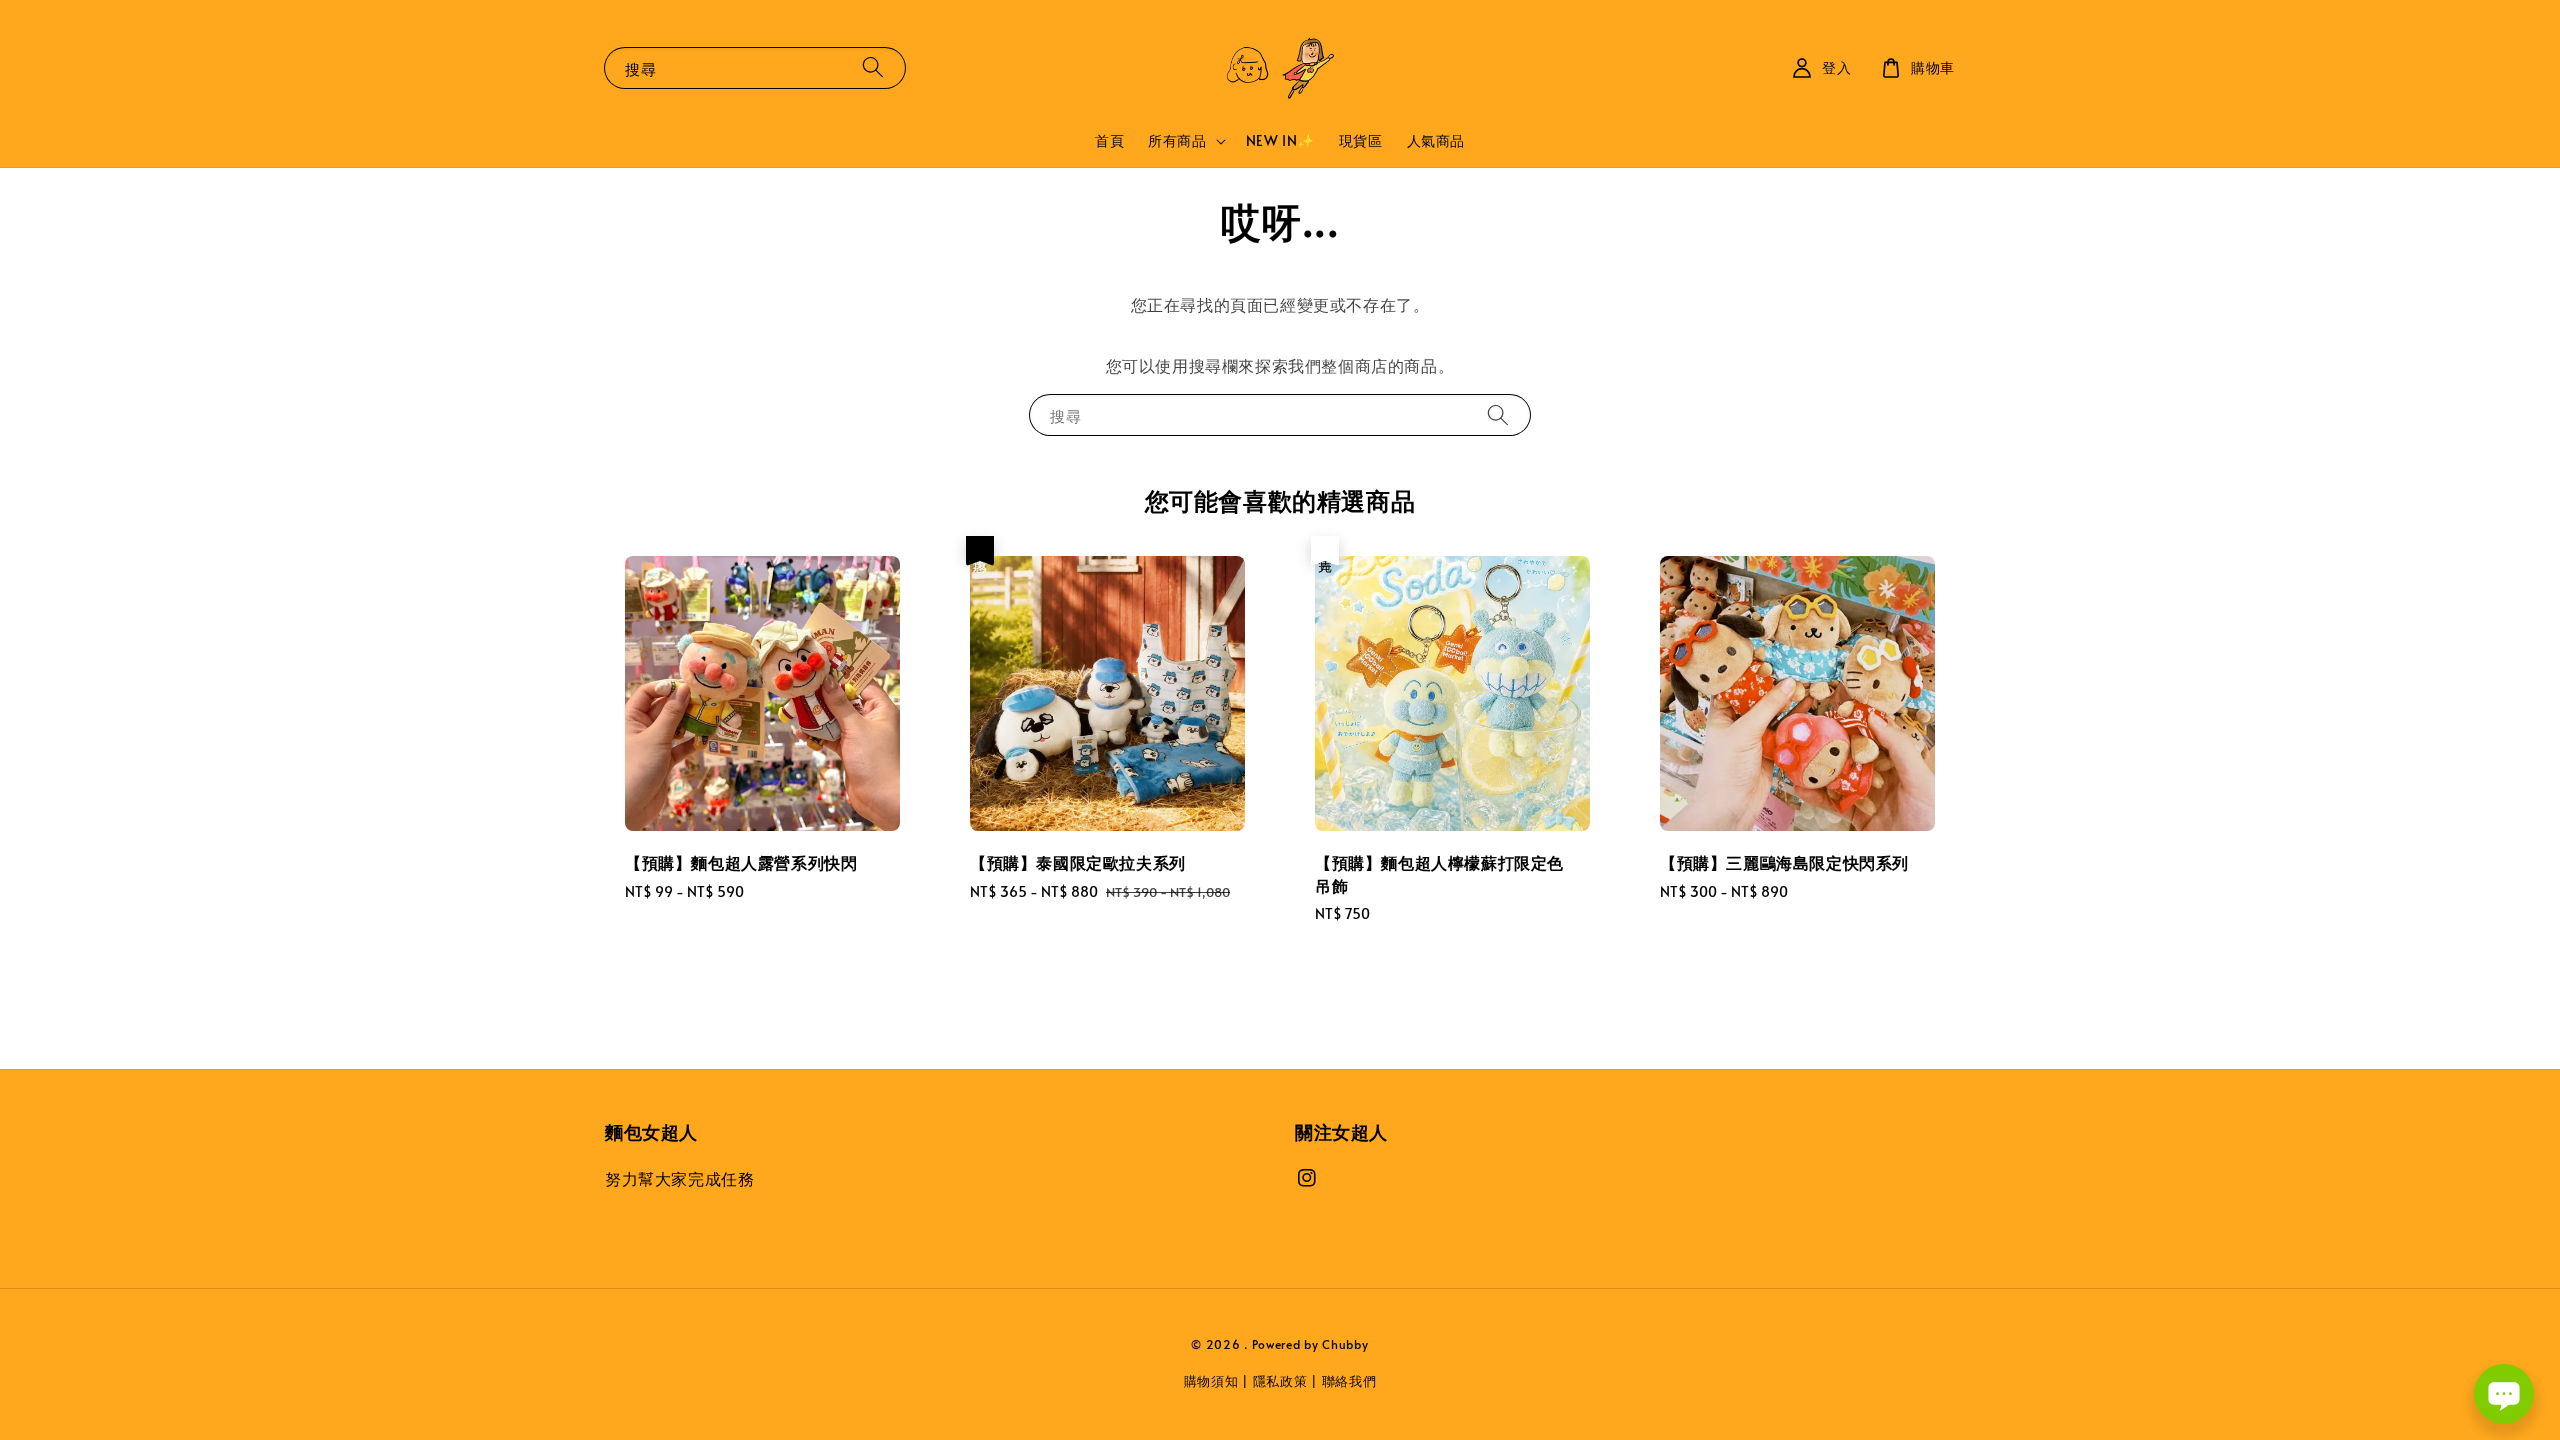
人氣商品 (1436, 140)
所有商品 (1177, 141)
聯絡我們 (1349, 1381)
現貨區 (1361, 140)
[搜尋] (873, 67)
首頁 (1109, 140)
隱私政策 (1280, 1381)
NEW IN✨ (1280, 140)
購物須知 (1211, 1381)
